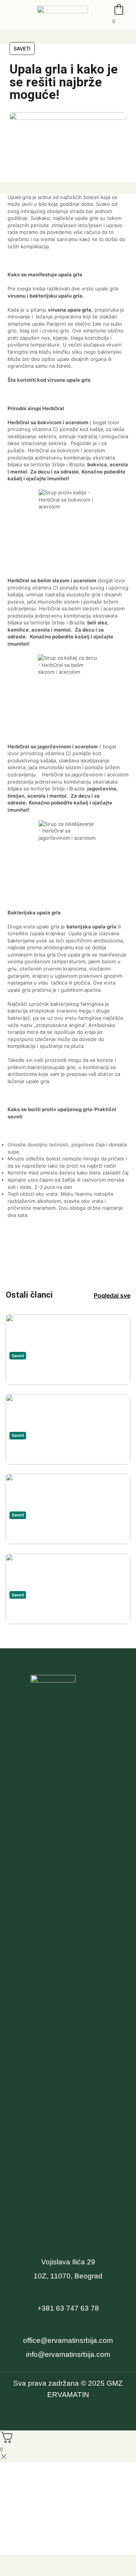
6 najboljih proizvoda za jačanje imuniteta (66, 1611)
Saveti (22, 49)
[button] (9, 14)
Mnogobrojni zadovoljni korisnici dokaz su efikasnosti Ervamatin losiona (63, 1532)
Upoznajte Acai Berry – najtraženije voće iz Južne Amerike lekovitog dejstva (57, 1373)
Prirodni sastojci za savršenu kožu (62, 1452)
